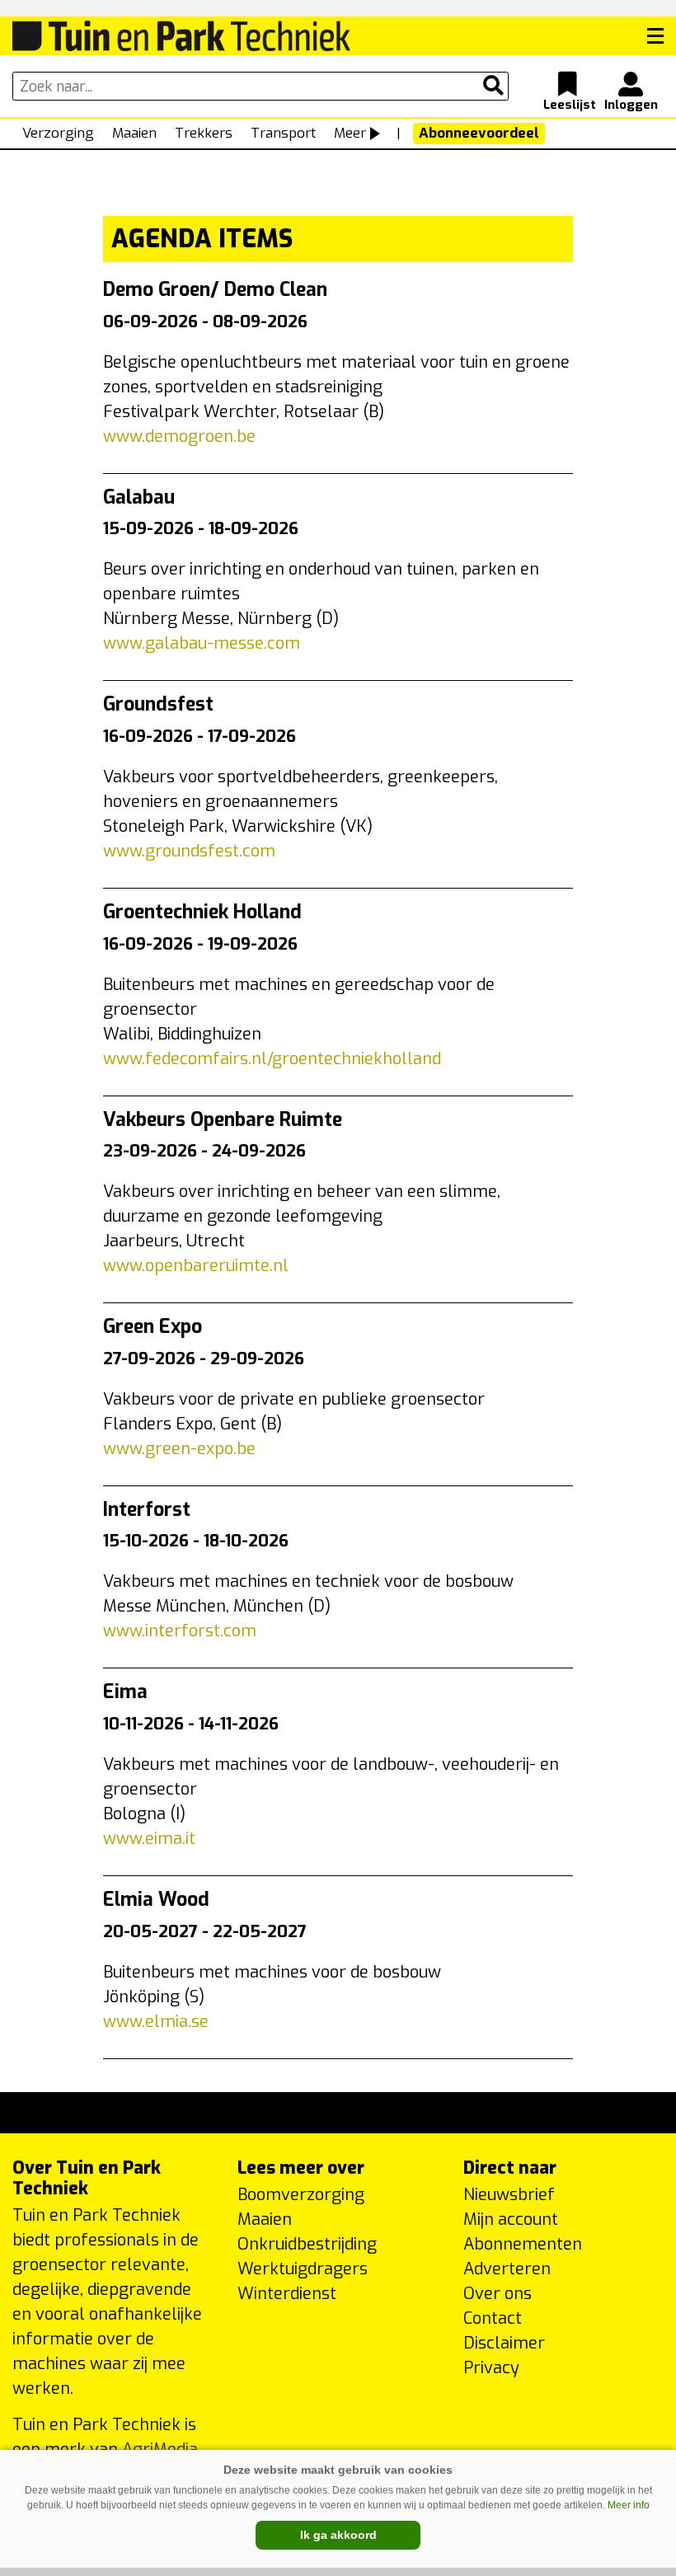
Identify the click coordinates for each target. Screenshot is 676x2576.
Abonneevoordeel (479, 133)
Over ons (498, 2294)
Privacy (491, 2368)
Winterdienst (287, 2294)
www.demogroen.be (179, 436)
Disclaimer (504, 2343)
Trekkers (204, 133)
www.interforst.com (180, 1631)
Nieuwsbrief (509, 2195)
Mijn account (511, 2219)
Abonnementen (523, 2244)
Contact (493, 2318)
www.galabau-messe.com (202, 643)
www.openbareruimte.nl (196, 1266)
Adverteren (507, 2269)
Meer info (629, 2505)
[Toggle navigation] (655, 36)
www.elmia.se (156, 2022)
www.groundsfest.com (189, 851)
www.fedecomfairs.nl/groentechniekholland (272, 1059)
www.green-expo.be (179, 1449)
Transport (283, 133)
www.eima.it (149, 1839)
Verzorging (58, 133)
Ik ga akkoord (338, 2535)
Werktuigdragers (303, 2269)
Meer (350, 133)
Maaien (134, 133)
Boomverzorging (301, 2195)
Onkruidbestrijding (307, 2244)
